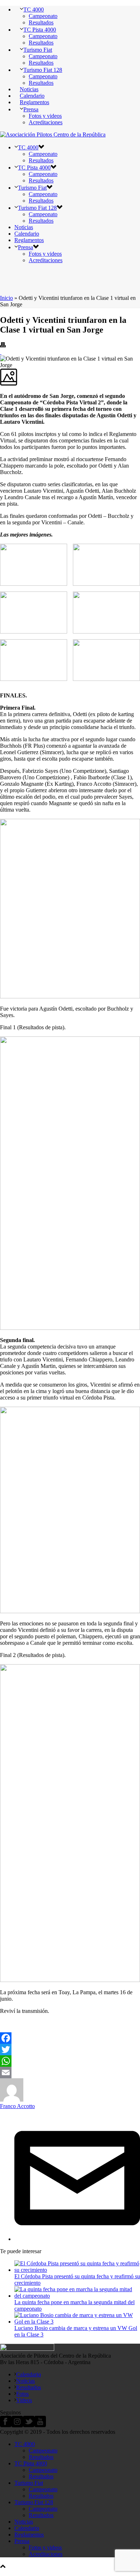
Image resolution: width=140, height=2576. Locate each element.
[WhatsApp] (70, 2061)
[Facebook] (70, 2038)
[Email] (70, 2073)
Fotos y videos (45, 116)
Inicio (6, 298)
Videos (24, 2400)
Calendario (32, 96)
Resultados (41, 22)
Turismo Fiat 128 (43, 70)
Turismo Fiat (38, 50)
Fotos (22, 2394)
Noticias (29, 89)
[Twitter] (70, 2050)
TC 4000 (34, 10)
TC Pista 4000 (40, 30)
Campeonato (43, 16)
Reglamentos (34, 102)
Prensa (31, 109)
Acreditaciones (46, 122)
